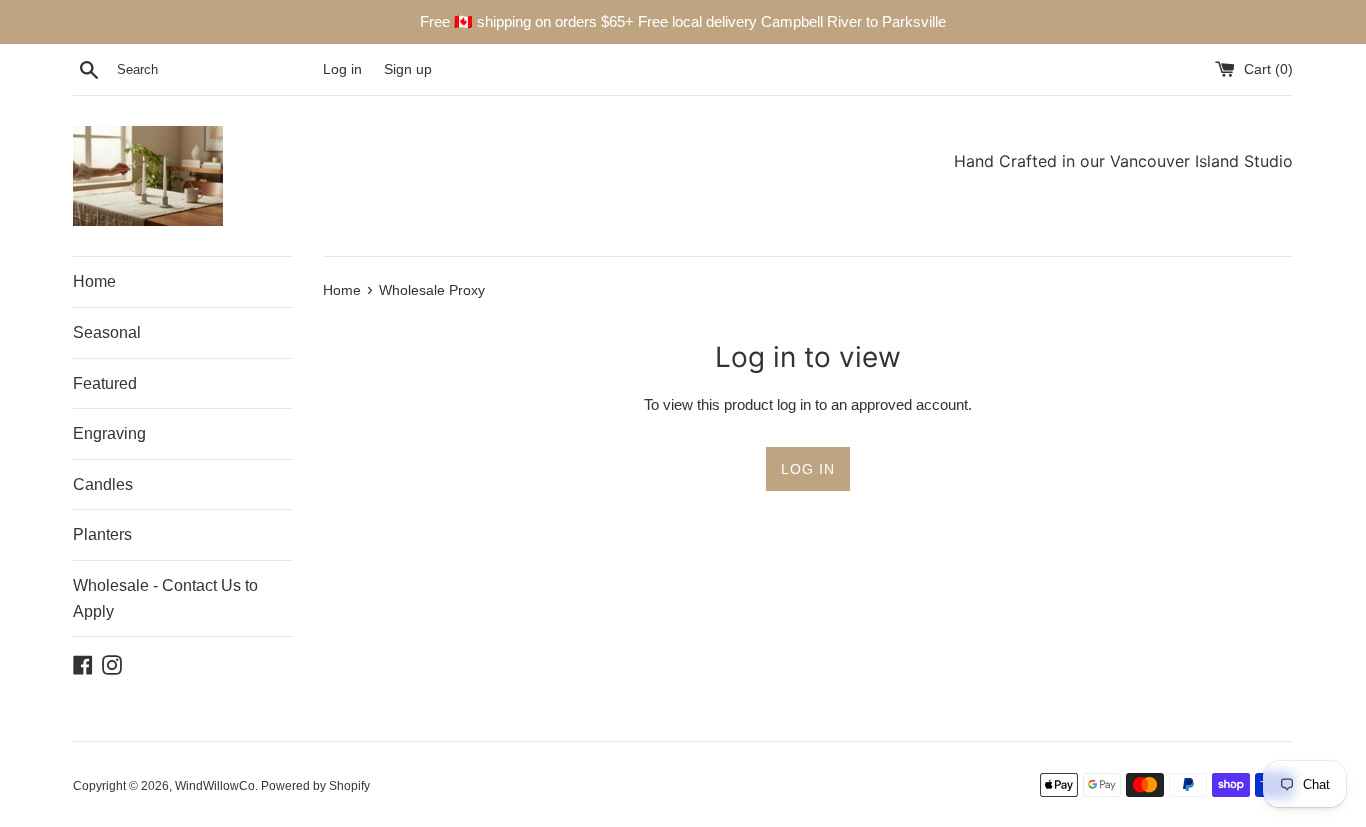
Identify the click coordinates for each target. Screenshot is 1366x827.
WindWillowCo (215, 786)
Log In (808, 469)
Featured (105, 383)
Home (94, 281)
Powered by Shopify (315, 786)
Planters (102, 534)
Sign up (408, 69)
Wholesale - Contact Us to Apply (165, 598)
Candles (103, 484)
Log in (342, 69)
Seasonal (107, 332)
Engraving (109, 433)
